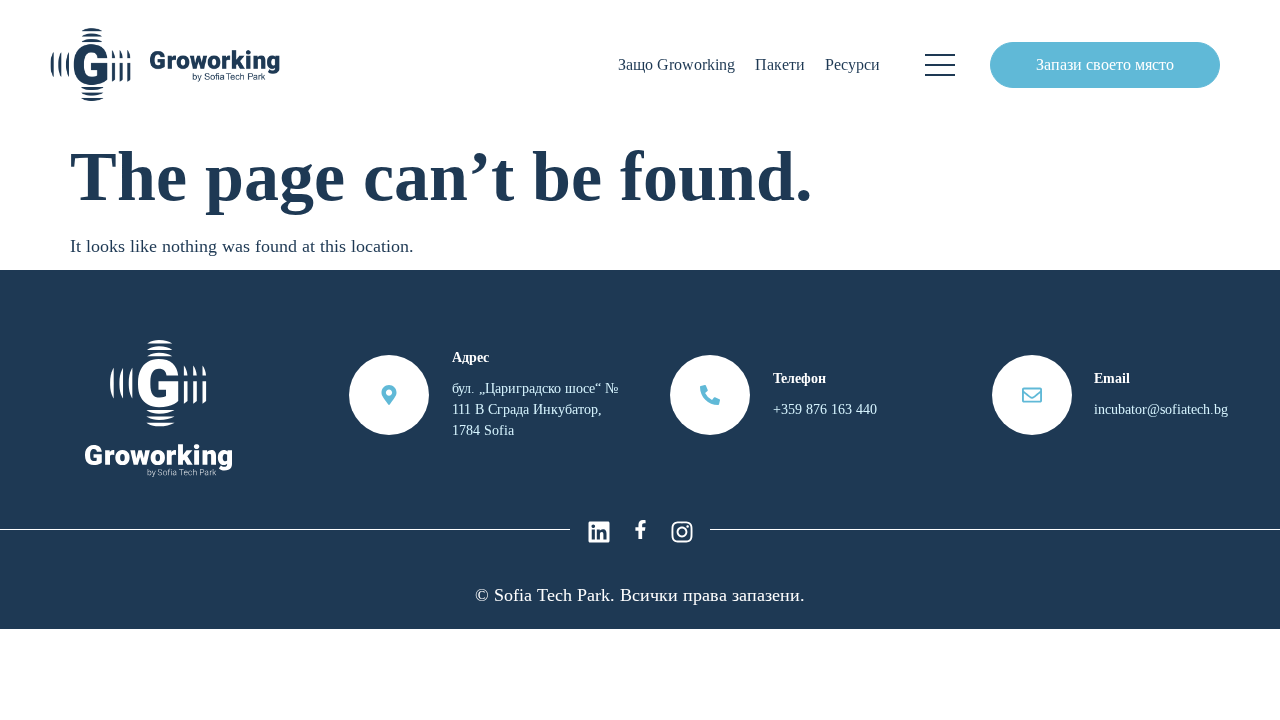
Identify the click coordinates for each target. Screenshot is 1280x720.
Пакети (780, 64)
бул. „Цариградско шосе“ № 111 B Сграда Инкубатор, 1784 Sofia (535, 409)
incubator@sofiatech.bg (1161, 409)
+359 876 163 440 (825, 409)
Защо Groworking (676, 64)
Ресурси (852, 64)
